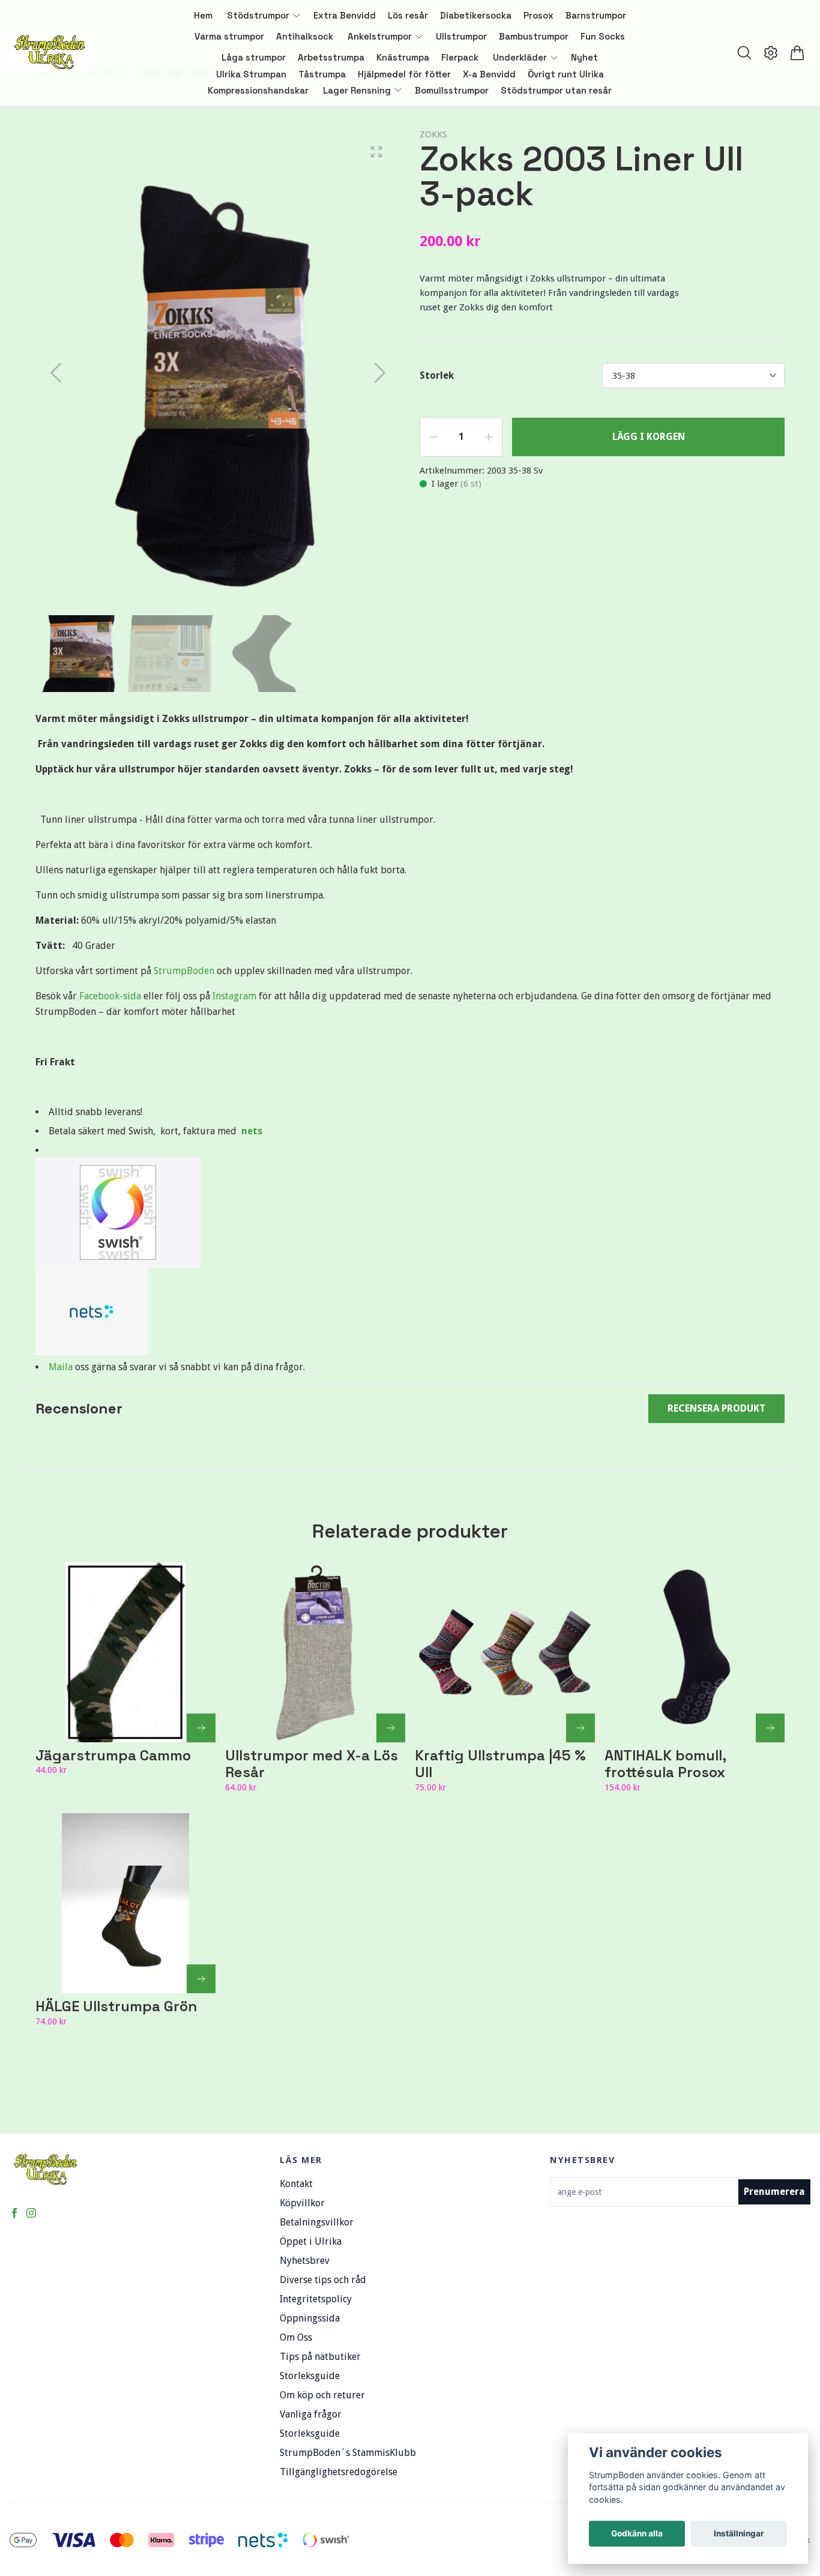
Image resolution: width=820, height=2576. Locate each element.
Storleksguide (310, 2376)
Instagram (234, 996)
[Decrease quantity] (433, 437)
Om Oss (296, 2337)
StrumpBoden (185, 971)
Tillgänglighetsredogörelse (339, 2472)
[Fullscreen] (376, 152)
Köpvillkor (302, 2203)
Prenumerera (774, 2192)
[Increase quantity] (489, 437)
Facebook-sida (111, 996)
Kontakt (296, 2184)
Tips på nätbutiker (320, 2357)
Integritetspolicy (316, 2299)
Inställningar (739, 2533)
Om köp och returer (322, 2395)
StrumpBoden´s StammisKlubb (348, 2453)
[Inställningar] (771, 53)
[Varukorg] (797, 53)
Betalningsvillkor (317, 2222)
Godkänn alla (637, 2533)
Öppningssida (310, 2318)
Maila (62, 1367)
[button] (380, 373)
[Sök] (744, 53)
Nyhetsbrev (305, 2261)
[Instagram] (31, 2213)
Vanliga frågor (311, 2414)
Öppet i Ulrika (311, 2241)
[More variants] (201, 1728)
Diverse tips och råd (323, 2280)
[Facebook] (14, 2213)
